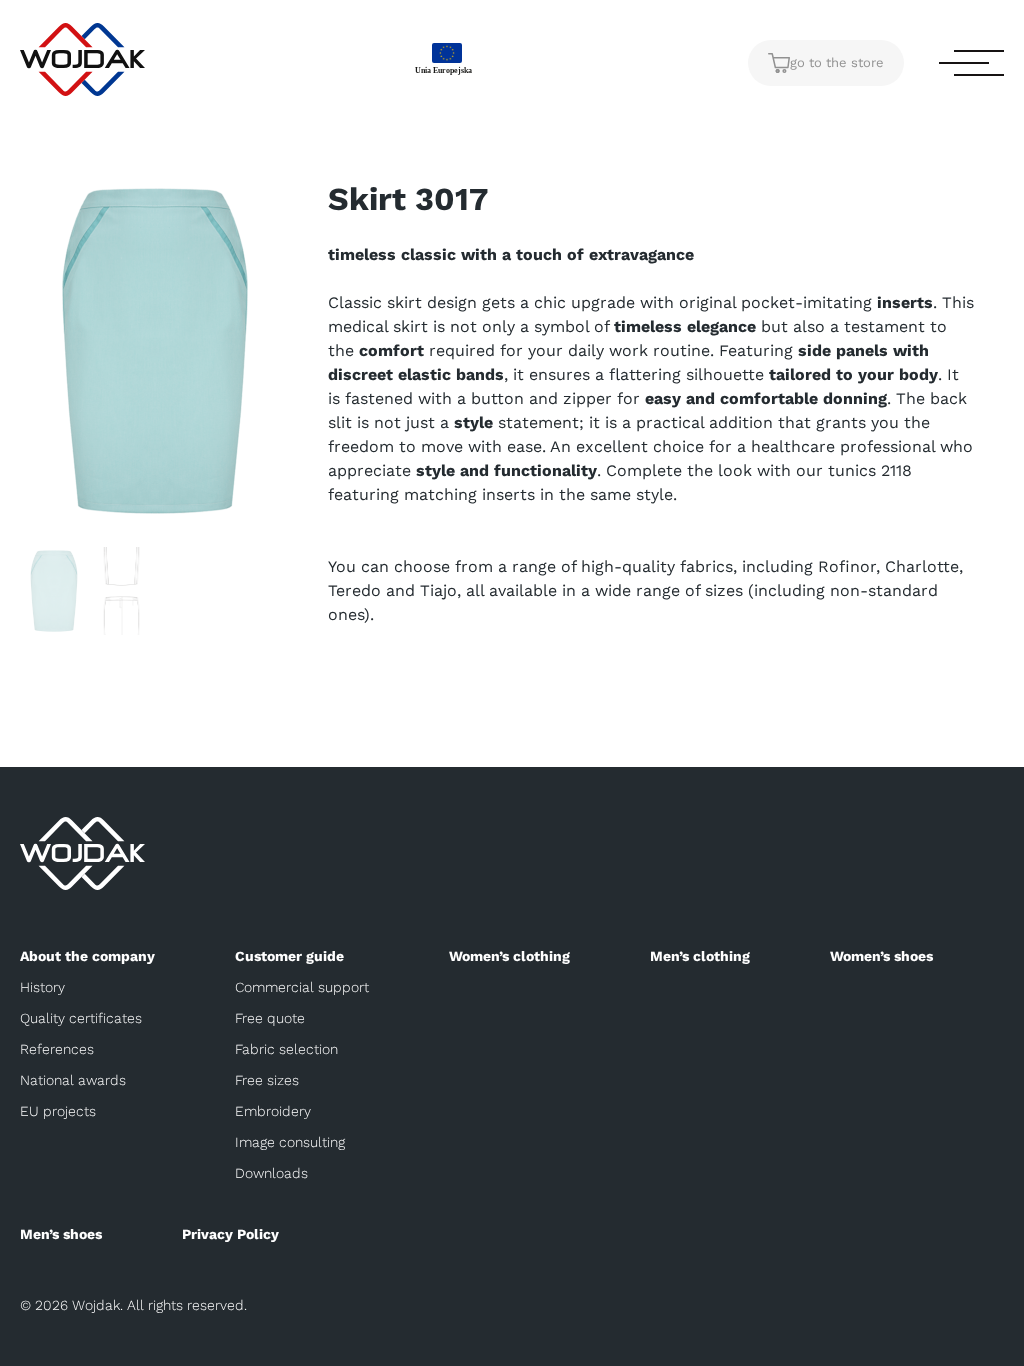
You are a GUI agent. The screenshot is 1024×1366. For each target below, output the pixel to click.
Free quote (270, 1018)
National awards (73, 1080)
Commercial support (302, 987)
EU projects (58, 1111)
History (42, 987)
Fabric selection (286, 1049)
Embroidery (273, 1111)
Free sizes (267, 1080)
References (57, 1049)
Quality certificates (81, 1018)
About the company (87, 956)
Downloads (271, 1173)
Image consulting (290, 1142)
